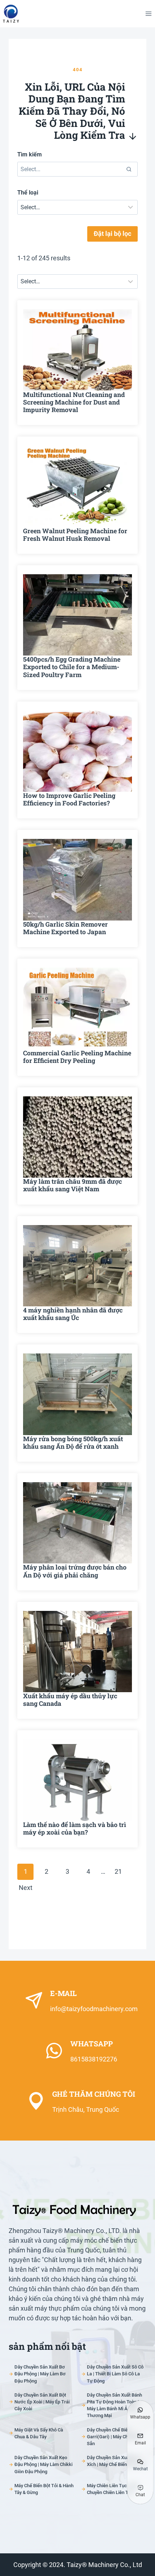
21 (118, 1871)
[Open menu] (148, 13)
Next (26, 1888)
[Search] (129, 169)
